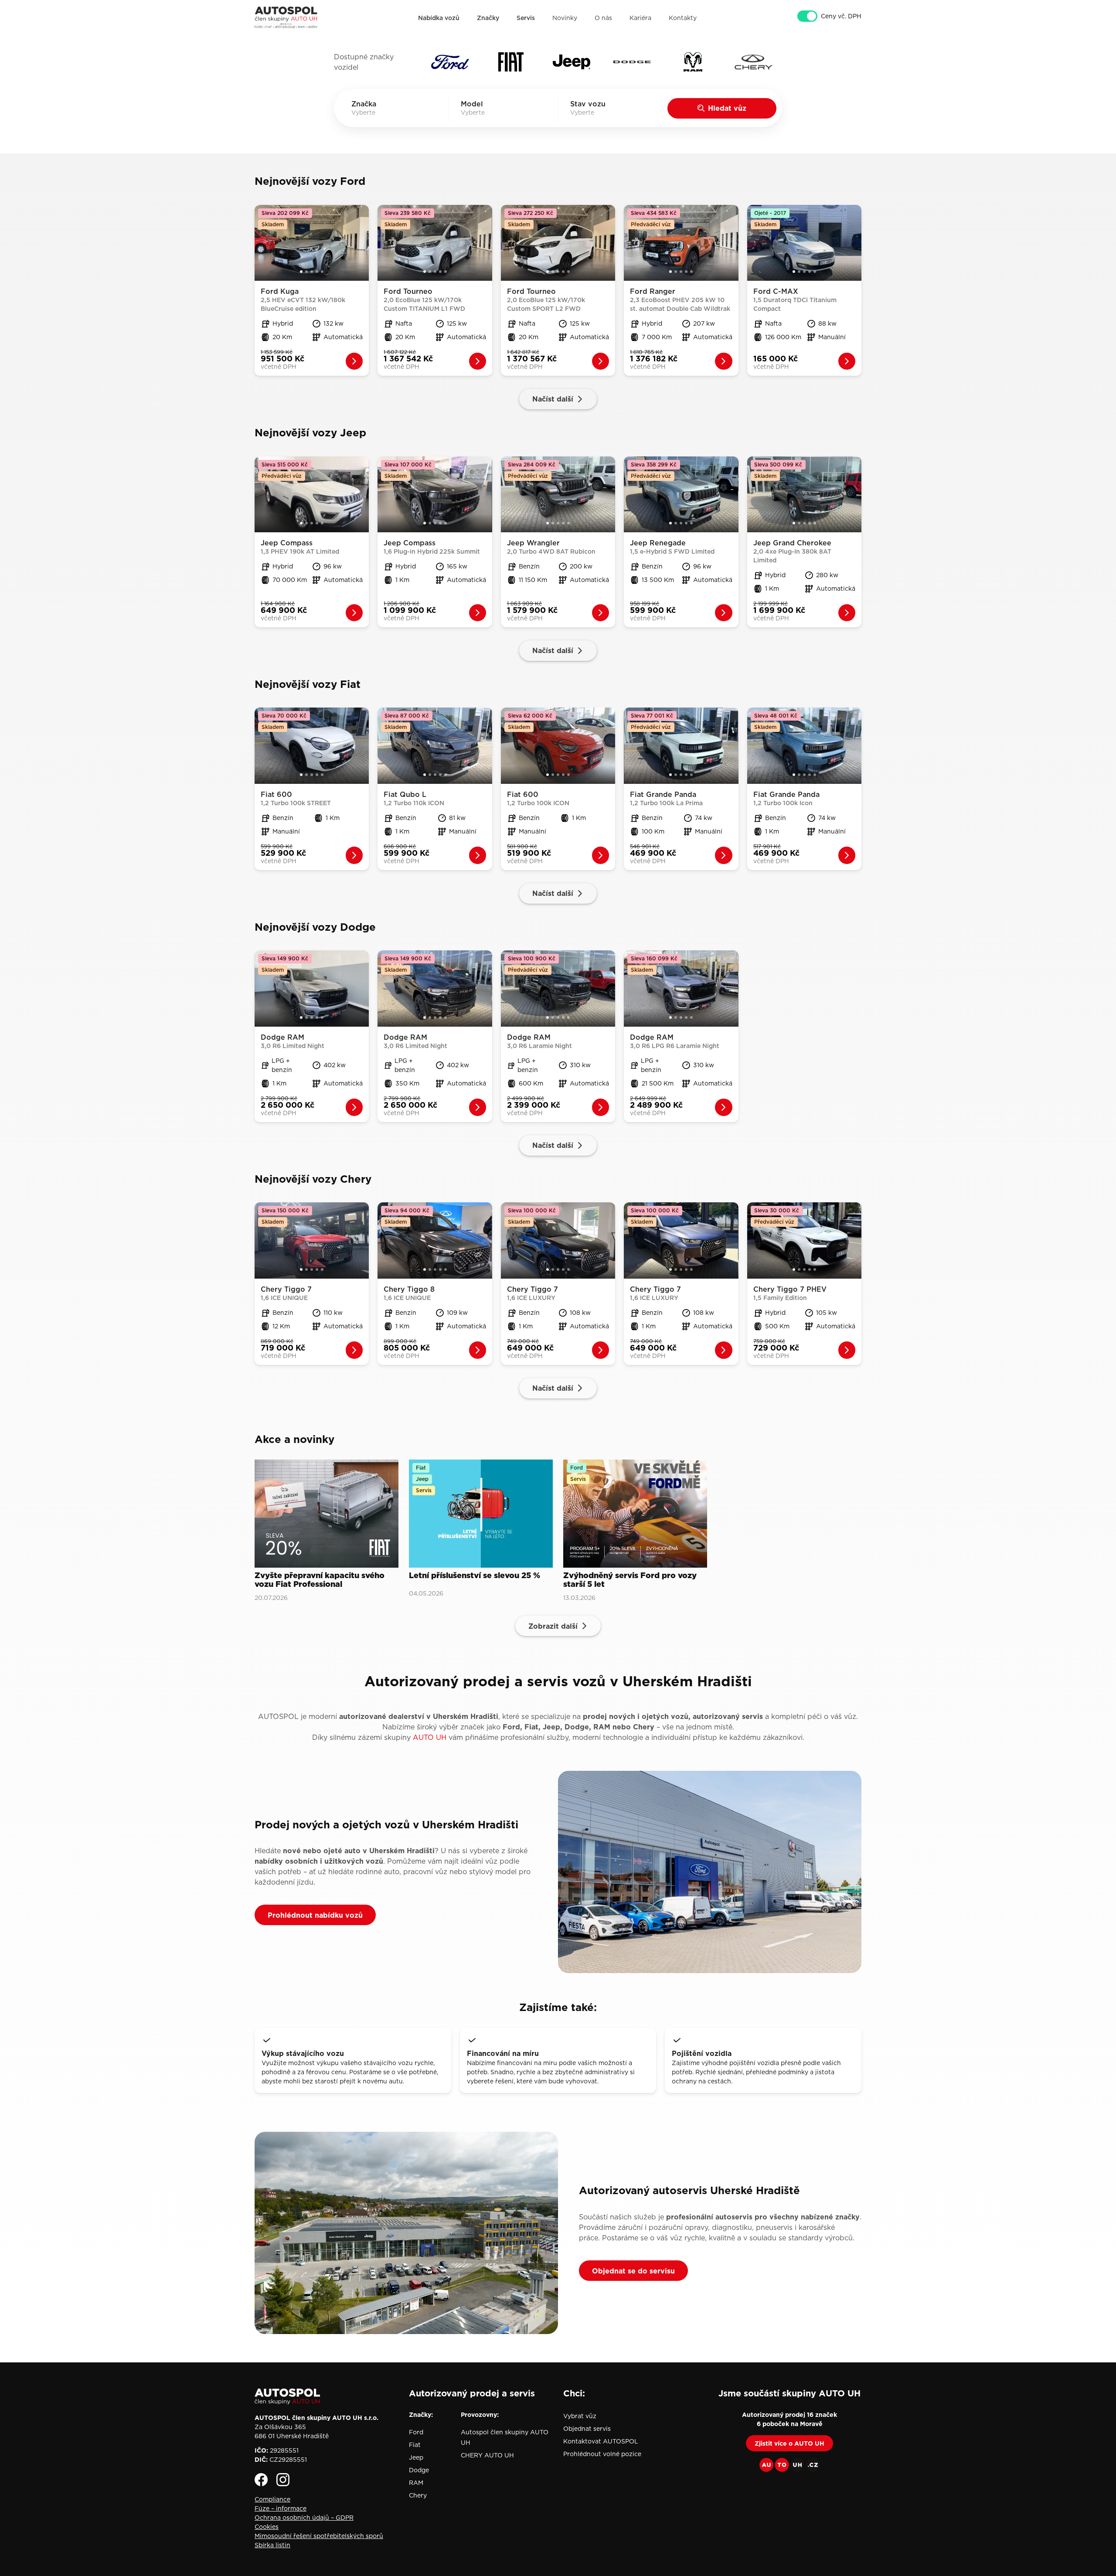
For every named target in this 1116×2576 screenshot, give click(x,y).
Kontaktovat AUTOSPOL (601, 2441)
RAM (416, 2483)
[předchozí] (261, 243)
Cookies (267, 2527)
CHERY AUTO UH (487, 2455)
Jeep (416, 2457)
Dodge (419, 2470)
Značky (488, 18)
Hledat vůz (727, 108)
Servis (526, 18)
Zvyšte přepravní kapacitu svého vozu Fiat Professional (320, 1580)
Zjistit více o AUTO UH (789, 2443)
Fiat (415, 2445)
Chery (418, 2495)
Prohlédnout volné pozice (602, 2454)
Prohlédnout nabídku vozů (315, 1915)
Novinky (565, 18)
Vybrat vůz (580, 2416)
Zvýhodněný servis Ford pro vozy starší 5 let (630, 1580)
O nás (603, 18)
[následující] (363, 243)
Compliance (272, 2499)
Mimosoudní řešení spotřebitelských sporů (319, 2536)
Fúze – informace (281, 2508)
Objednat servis (587, 2429)
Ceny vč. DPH (841, 16)
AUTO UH (430, 1737)
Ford (416, 2432)
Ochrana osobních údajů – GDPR (304, 2518)
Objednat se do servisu (633, 2271)
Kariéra (640, 18)
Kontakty (683, 18)
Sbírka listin (272, 2545)
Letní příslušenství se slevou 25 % (475, 1576)
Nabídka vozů (439, 18)
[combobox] (376, 112)
